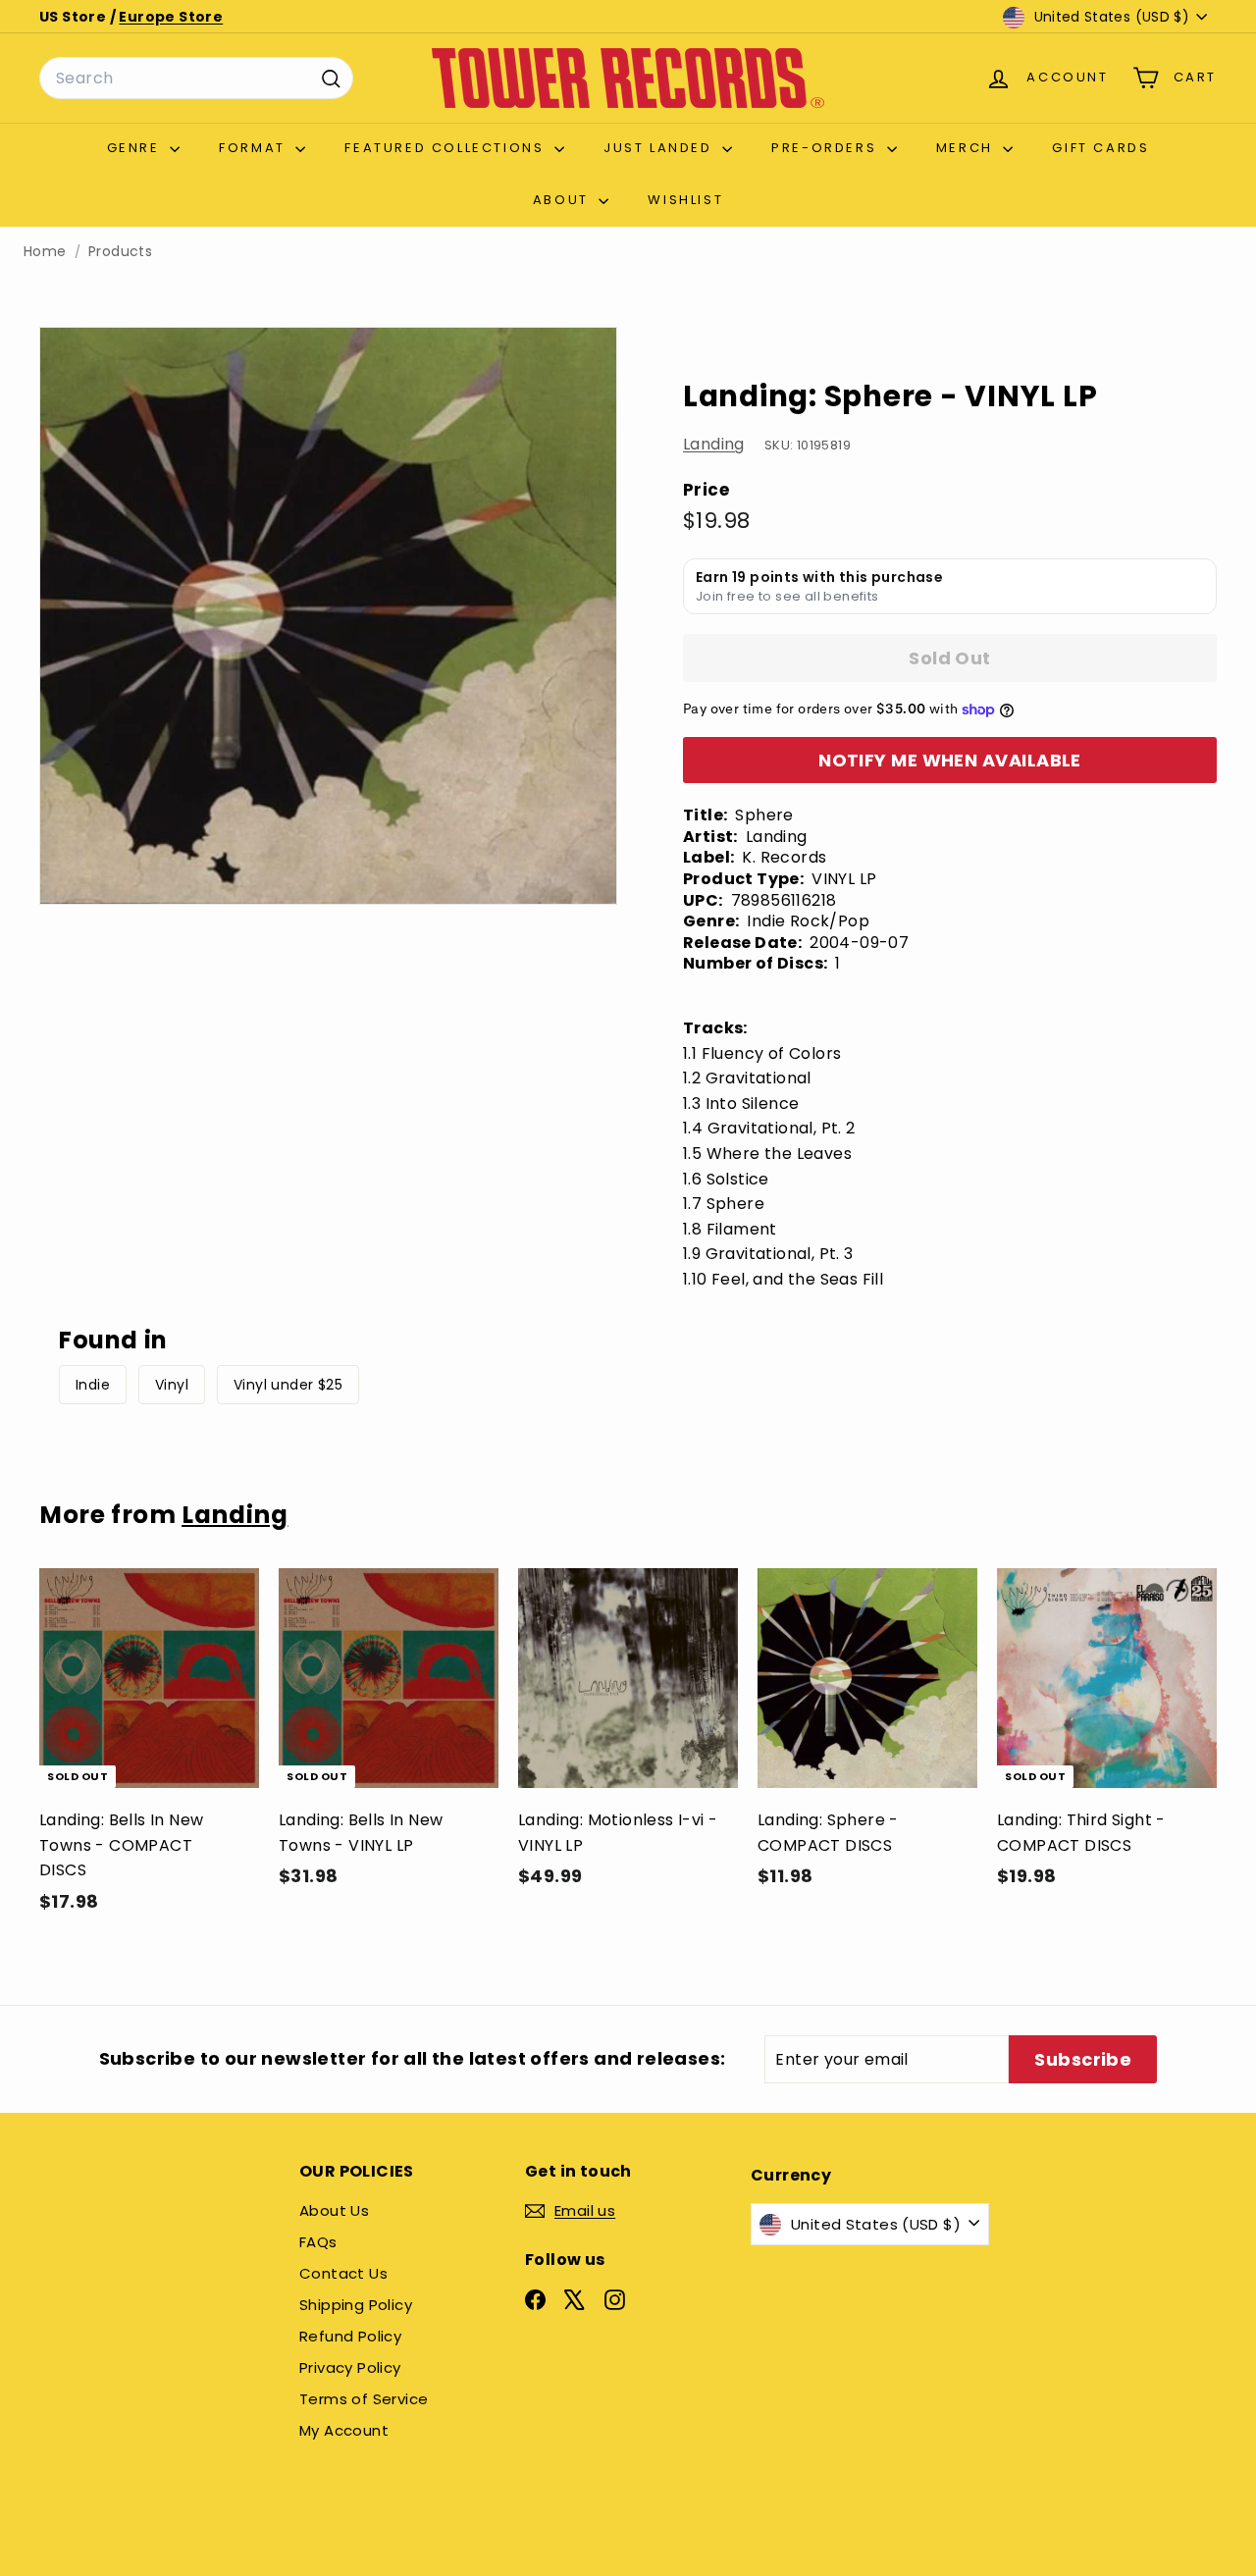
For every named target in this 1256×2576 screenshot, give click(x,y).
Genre (136, 148)
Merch (968, 148)
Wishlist (685, 200)
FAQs (318, 2242)
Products (120, 252)
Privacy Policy (350, 2367)
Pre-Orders (827, 148)
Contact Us (343, 2273)
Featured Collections (447, 148)
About (564, 200)
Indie (93, 1385)
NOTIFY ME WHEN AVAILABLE (950, 760)
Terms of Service (364, 2399)
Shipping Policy (356, 2305)
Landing (714, 445)
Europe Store (171, 17)
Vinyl (172, 1385)
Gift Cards (1100, 148)
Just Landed (660, 148)
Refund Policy (350, 2336)
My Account (344, 2430)
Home (45, 252)
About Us (334, 2210)
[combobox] (196, 79)
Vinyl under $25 (288, 1385)
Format (255, 148)
